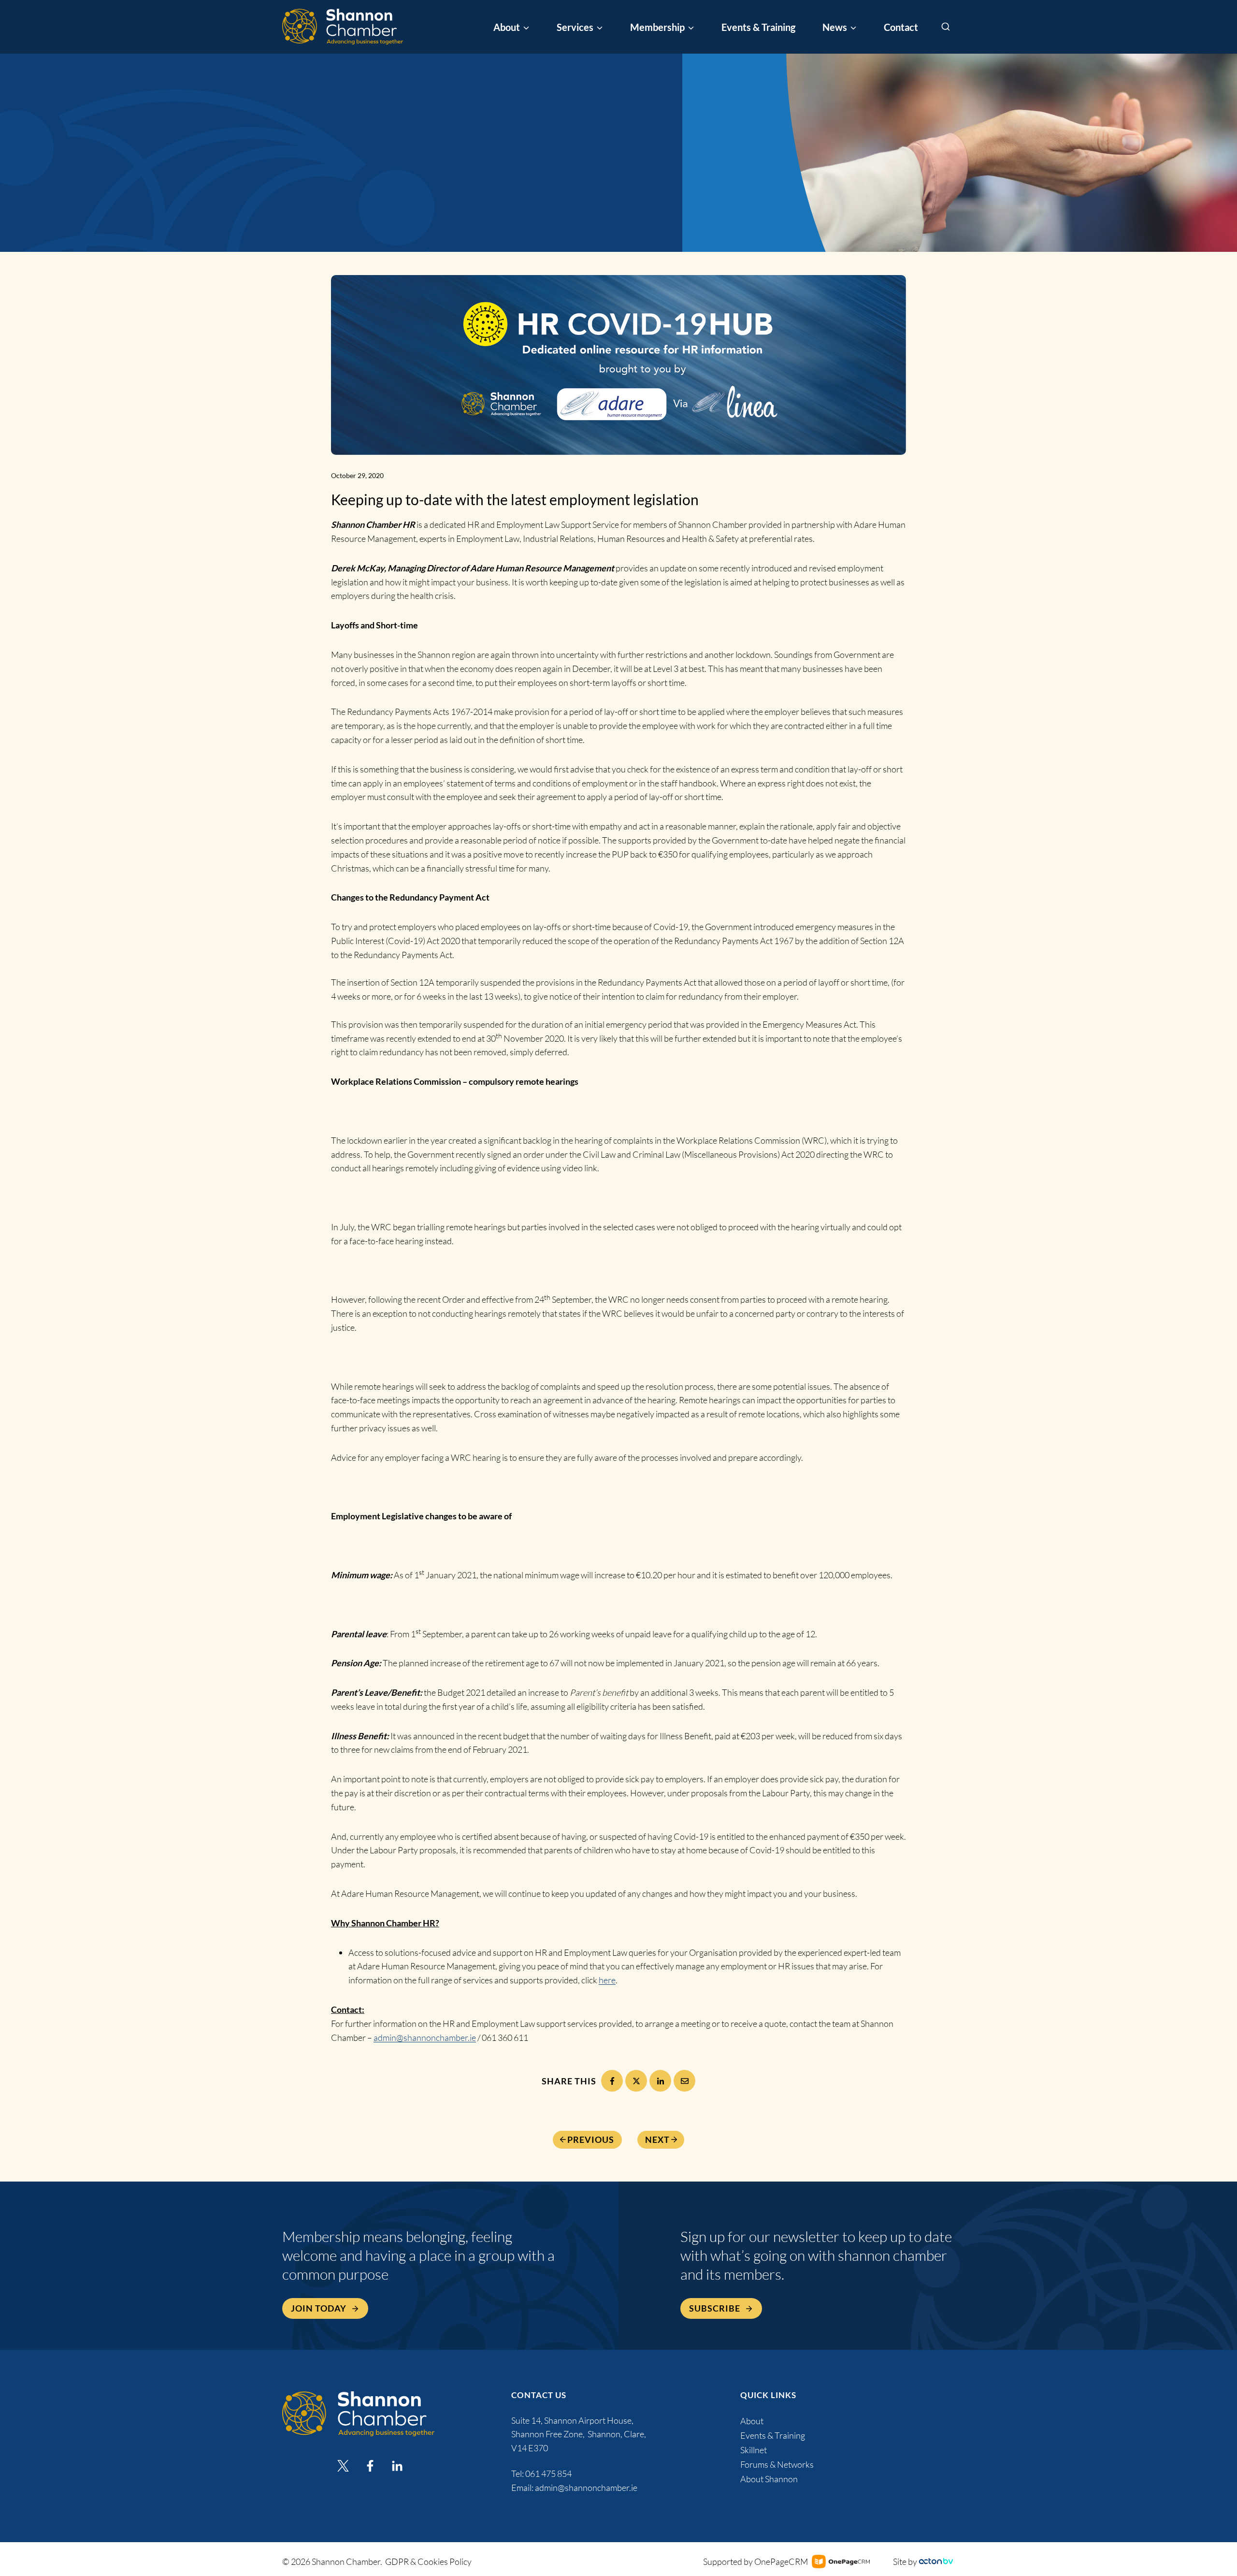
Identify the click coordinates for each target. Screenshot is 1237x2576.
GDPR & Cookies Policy (428, 2561)
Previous (591, 2139)
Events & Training (758, 27)
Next (657, 2139)
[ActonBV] (936, 2561)
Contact (901, 27)
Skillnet (754, 2450)
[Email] (684, 2081)
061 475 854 (549, 2474)
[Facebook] (612, 2081)
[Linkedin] (397, 2466)
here (607, 1980)
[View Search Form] (946, 27)
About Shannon (769, 2479)
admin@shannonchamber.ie (425, 2038)
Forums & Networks (777, 2464)
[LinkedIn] (660, 2081)
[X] (636, 2081)
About (752, 2421)
